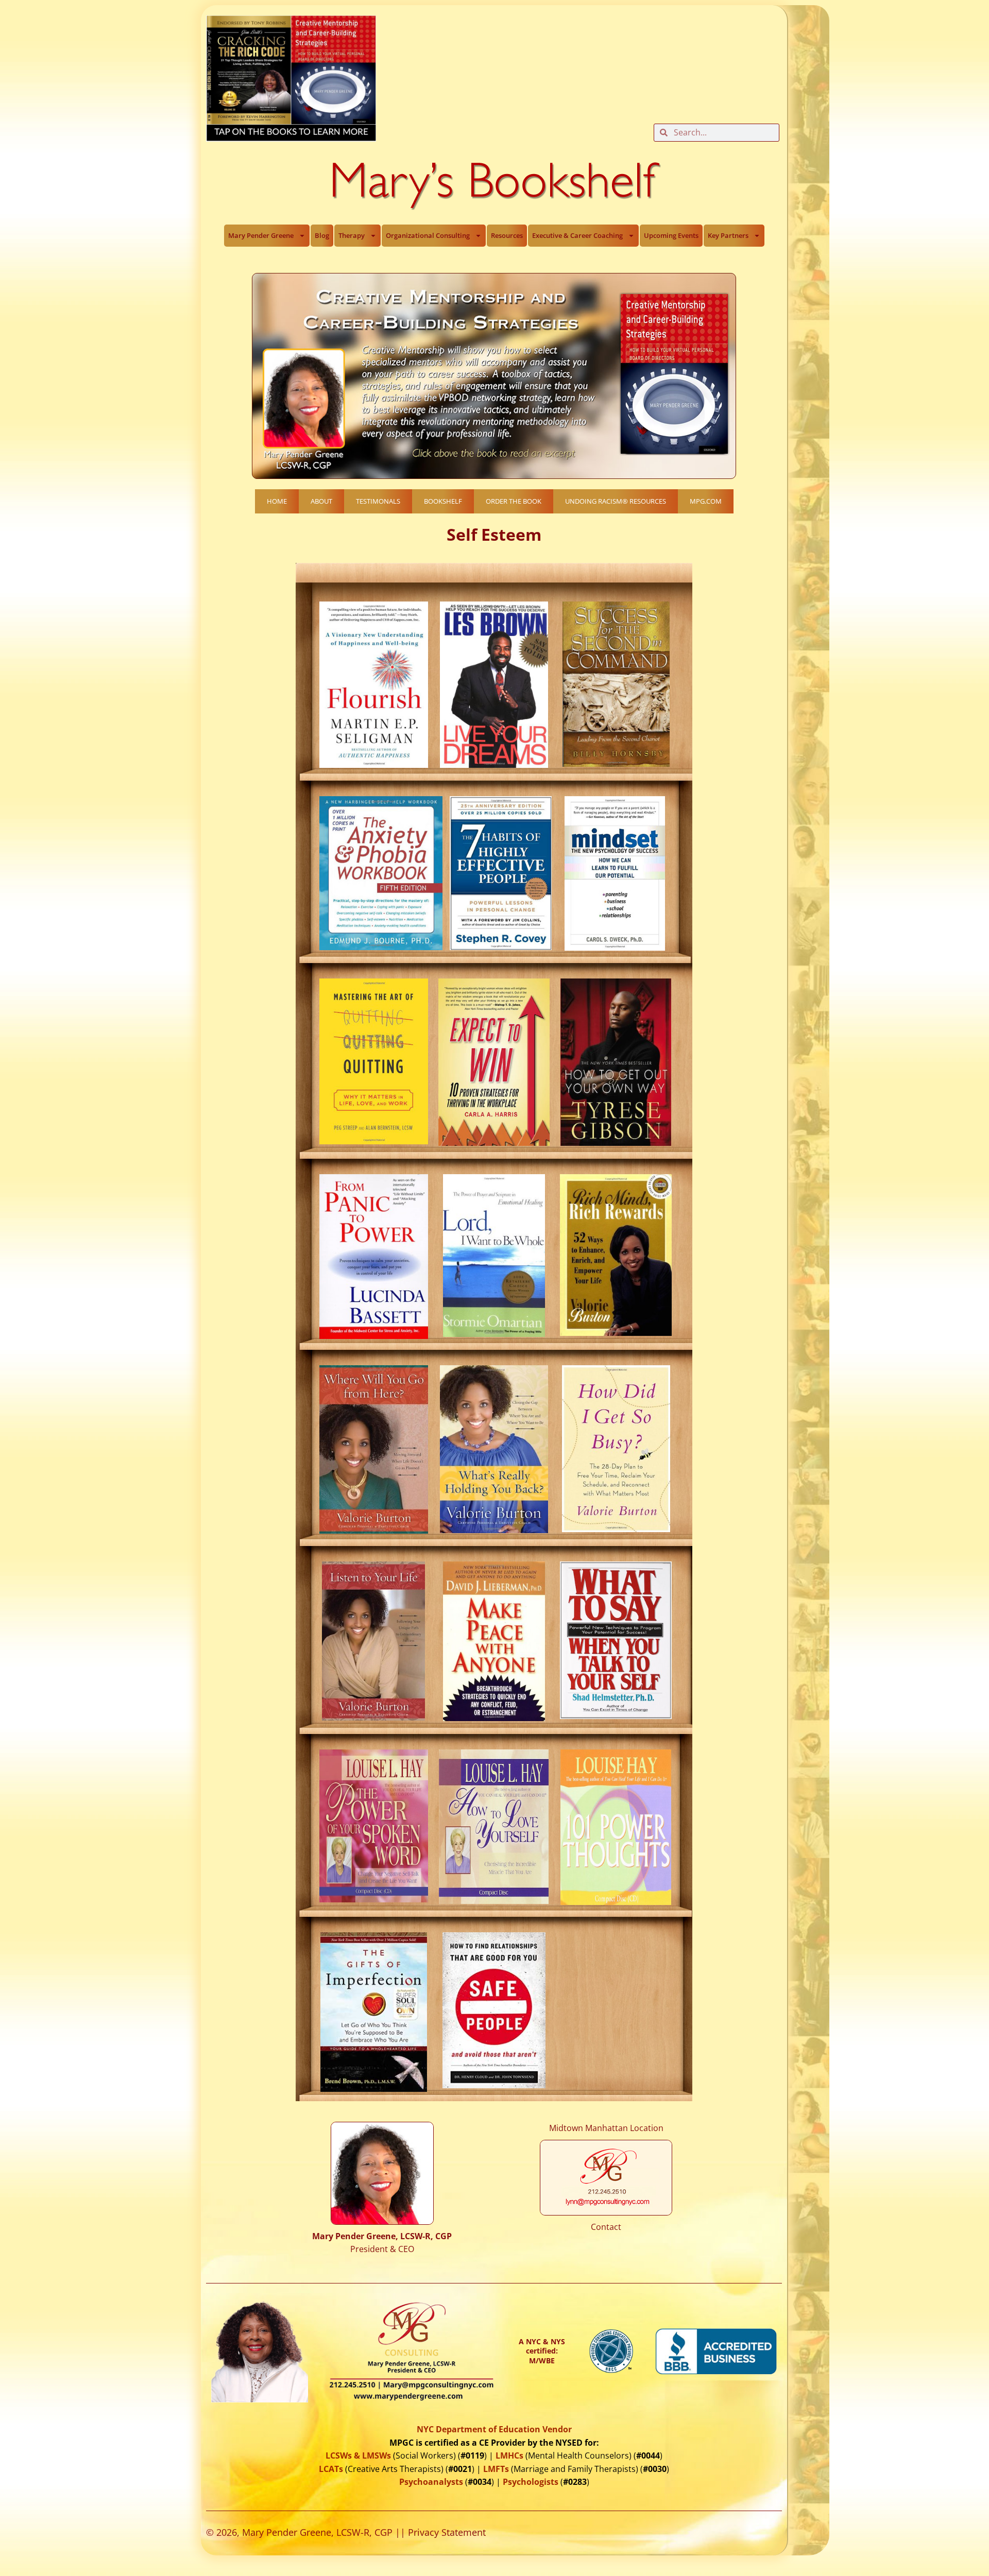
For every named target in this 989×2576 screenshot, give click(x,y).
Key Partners (728, 235)
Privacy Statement (447, 2532)
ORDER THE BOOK (514, 501)
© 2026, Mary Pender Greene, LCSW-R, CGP (299, 2532)
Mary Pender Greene (261, 235)
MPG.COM (706, 501)
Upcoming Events (671, 235)
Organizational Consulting (428, 235)
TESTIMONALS (378, 501)
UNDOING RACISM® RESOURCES (616, 501)
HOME (277, 501)
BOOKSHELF (443, 501)
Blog (322, 235)
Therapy (352, 235)
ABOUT (321, 501)
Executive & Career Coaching (577, 235)
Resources (507, 235)
